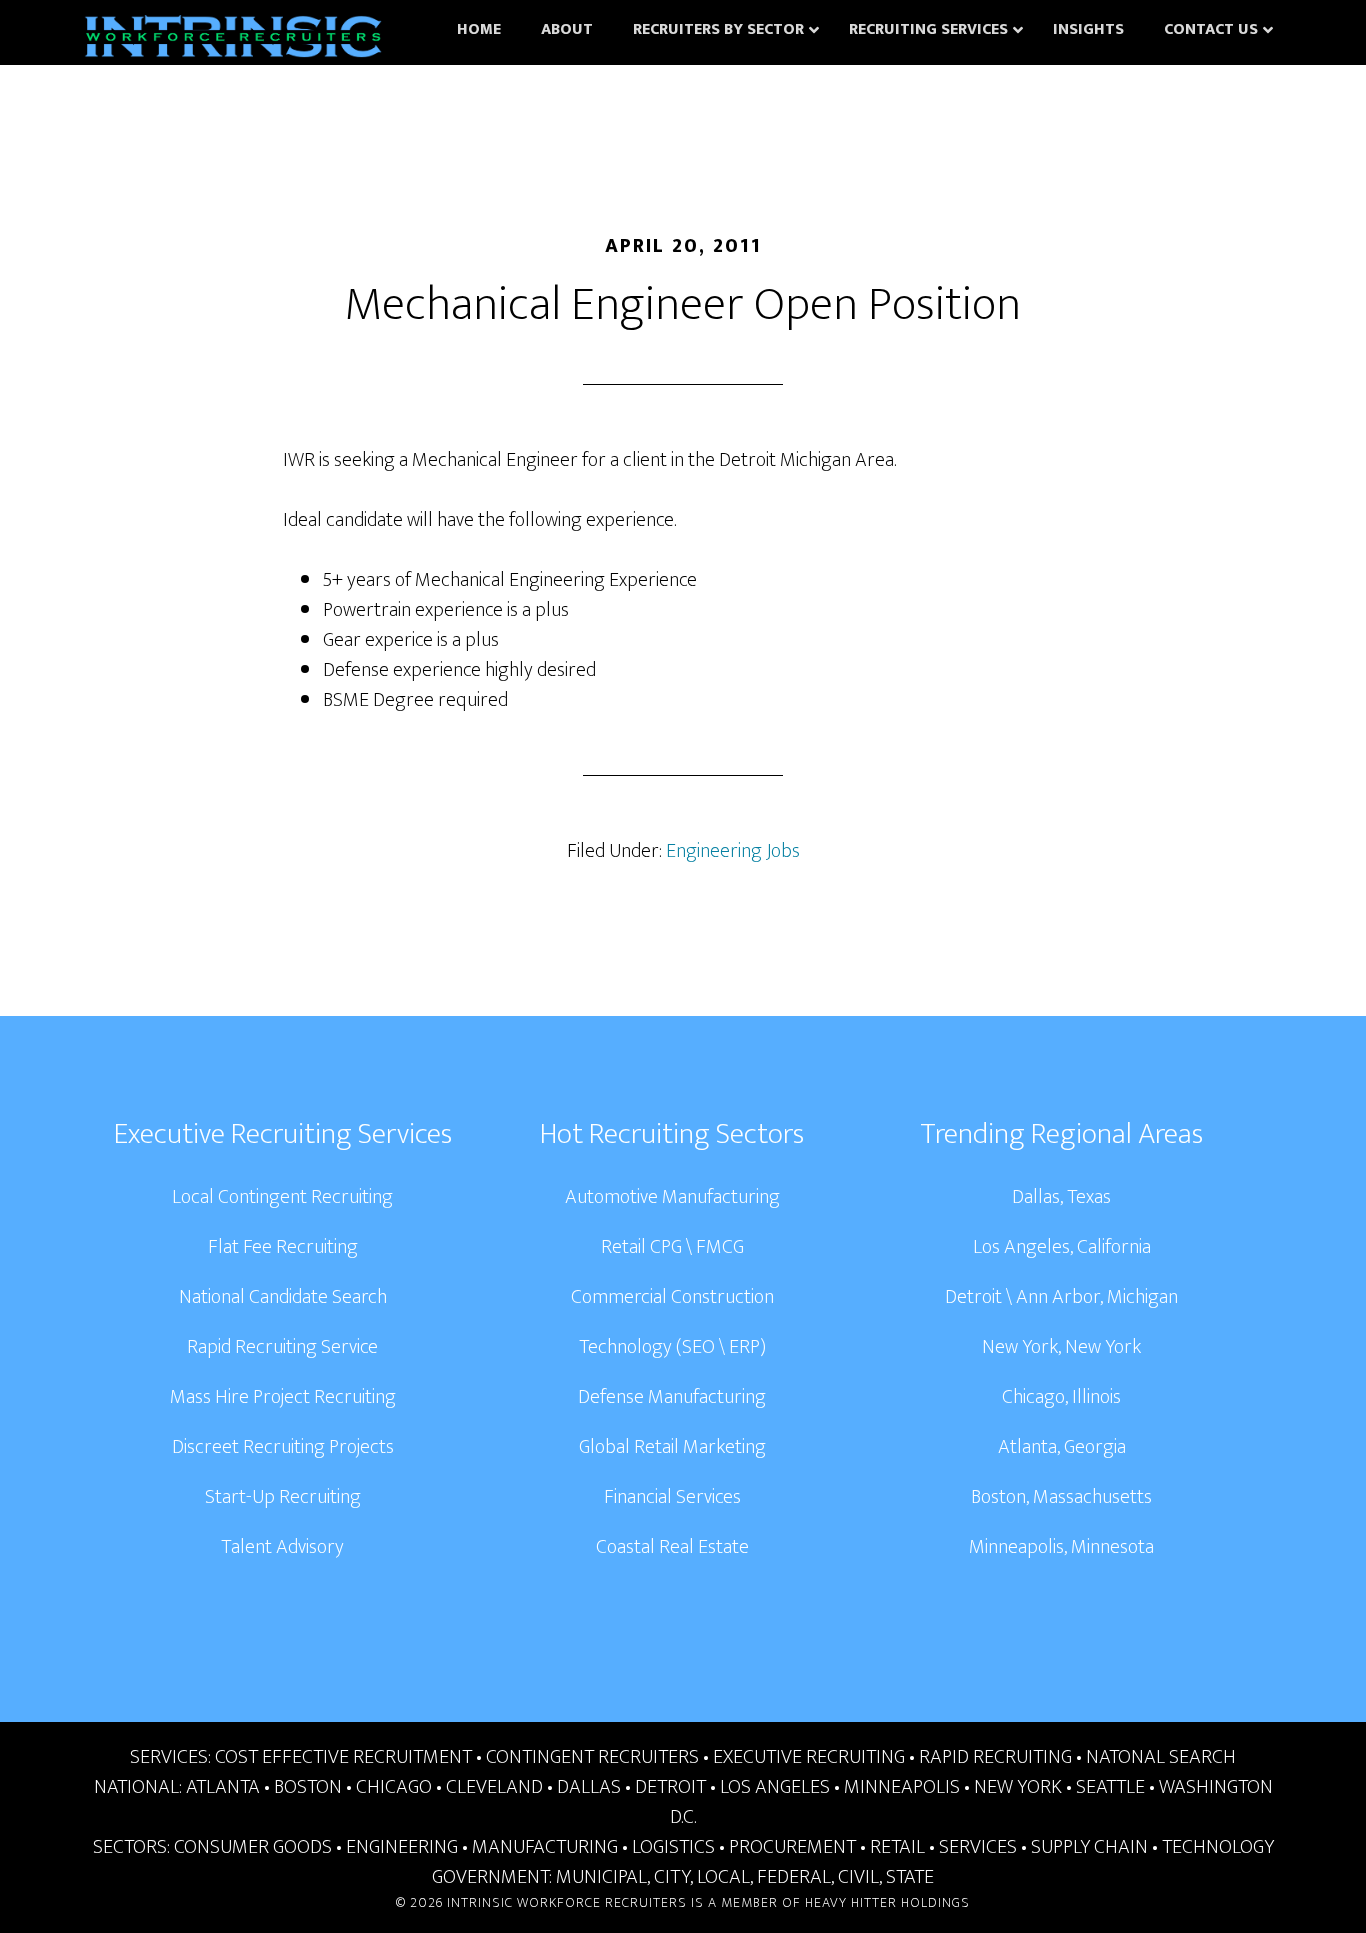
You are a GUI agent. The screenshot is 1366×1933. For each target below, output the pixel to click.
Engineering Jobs (733, 851)
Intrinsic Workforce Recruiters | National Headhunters (233, 40)
